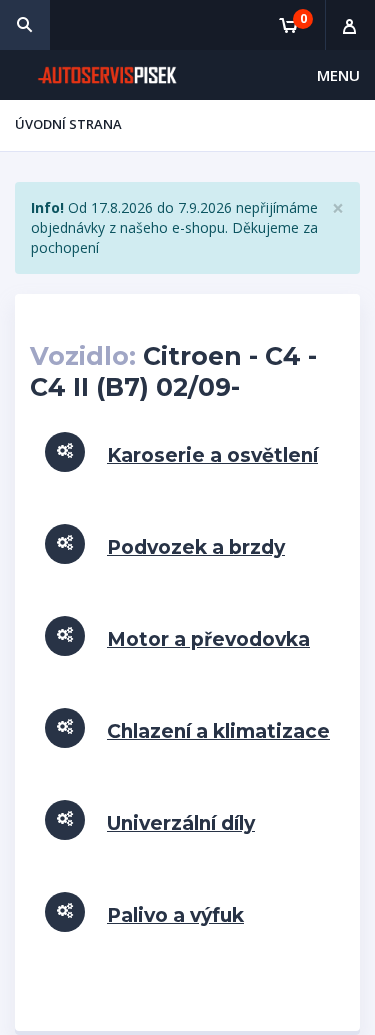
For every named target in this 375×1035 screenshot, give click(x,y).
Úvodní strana (68, 124)
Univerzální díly (181, 823)
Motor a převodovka (208, 639)
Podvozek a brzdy (196, 547)
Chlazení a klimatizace (218, 731)
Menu (338, 75)
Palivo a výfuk (175, 915)
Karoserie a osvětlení (212, 455)
